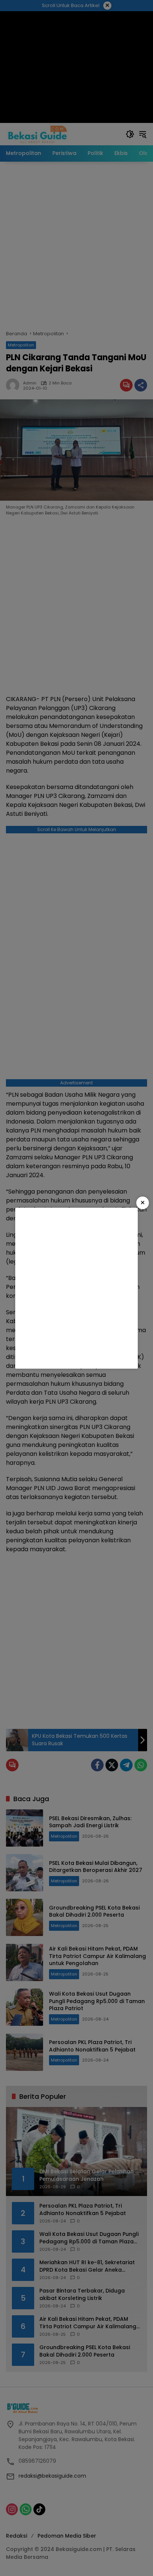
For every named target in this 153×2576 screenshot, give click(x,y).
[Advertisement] (76, 1288)
